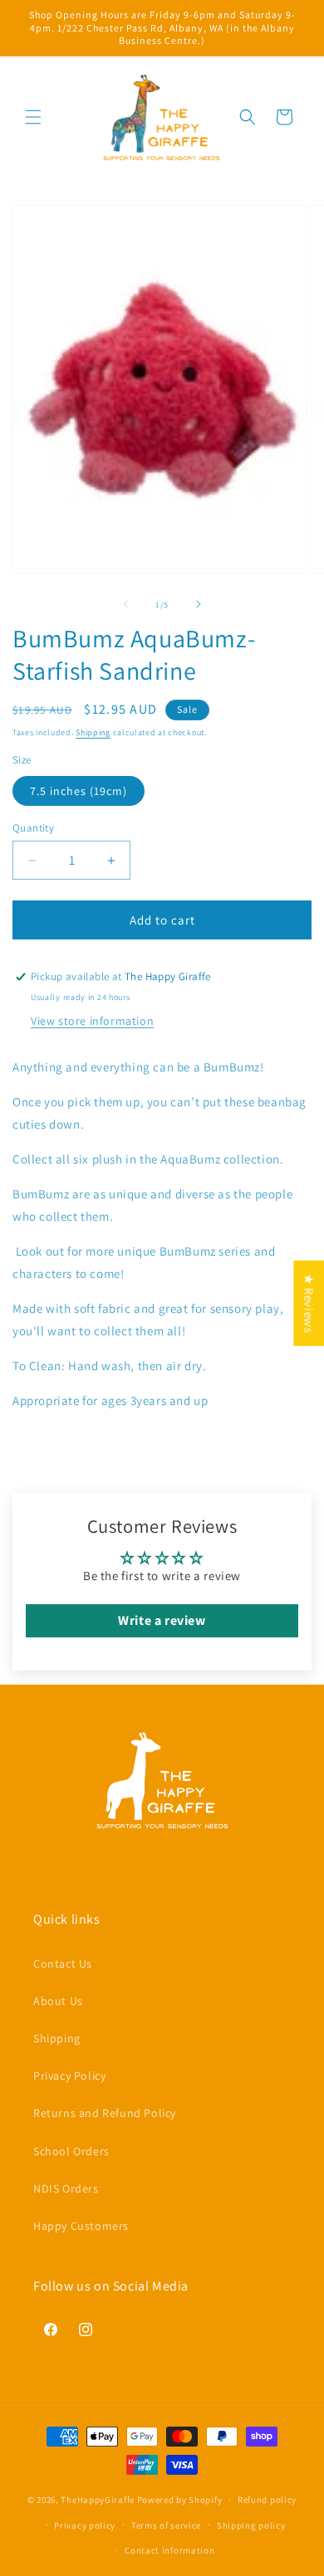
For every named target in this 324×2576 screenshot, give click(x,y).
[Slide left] (125, 604)
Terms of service (166, 2525)
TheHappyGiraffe (98, 2500)
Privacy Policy (69, 2076)
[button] (33, 117)
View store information (92, 1021)
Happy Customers (81, 2226)
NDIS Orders (66, 2188)
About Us (58, 2001)
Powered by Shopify (180, 2500)
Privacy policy (85, 2525)
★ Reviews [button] (309, 1303)
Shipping (93, 732)
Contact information (169, 2550)
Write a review (162, 1620)
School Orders (71, 2151)
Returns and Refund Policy (105, 2113)
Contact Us (63, 1964)
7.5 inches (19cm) (79, 791)
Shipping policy (251, 2525)
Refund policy (267, 2500)
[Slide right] (199, 604)
